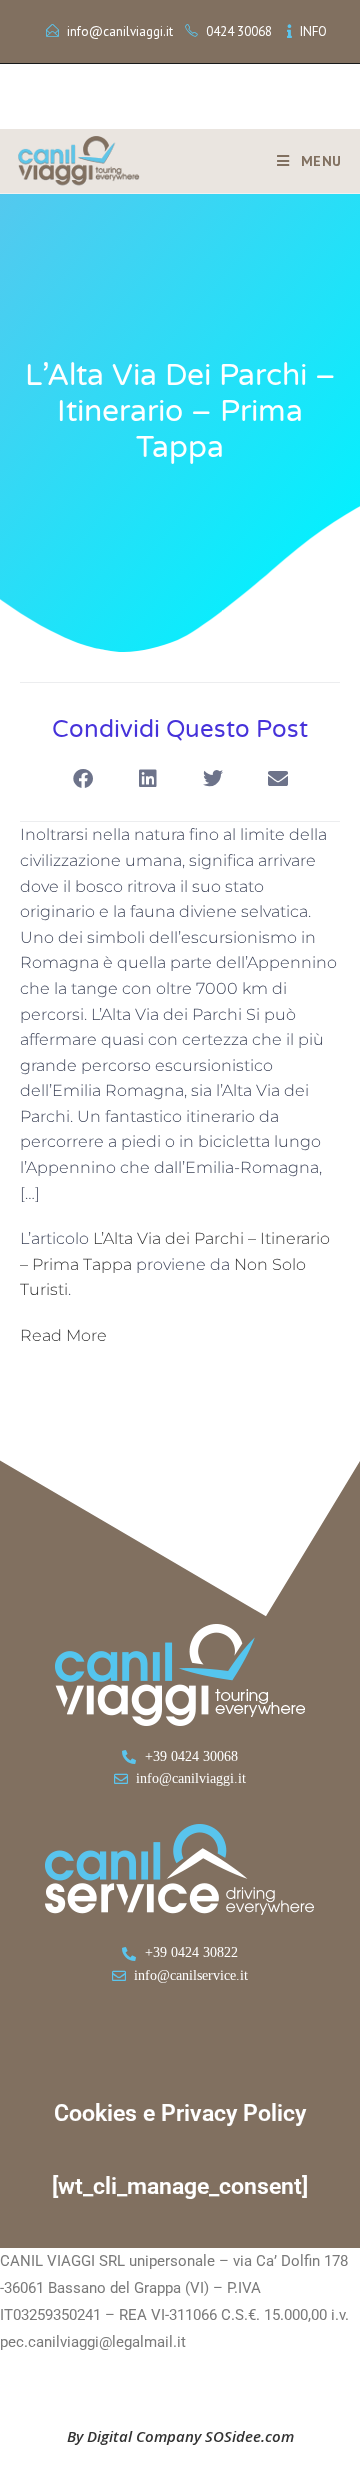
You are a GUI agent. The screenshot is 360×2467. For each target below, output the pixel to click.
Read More (63, 1335)
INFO (313, 31)
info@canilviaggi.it (120, 31)
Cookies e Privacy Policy (180, 2113)
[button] (82, 778)
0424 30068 (239, 31)
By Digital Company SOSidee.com (180, 2436)
